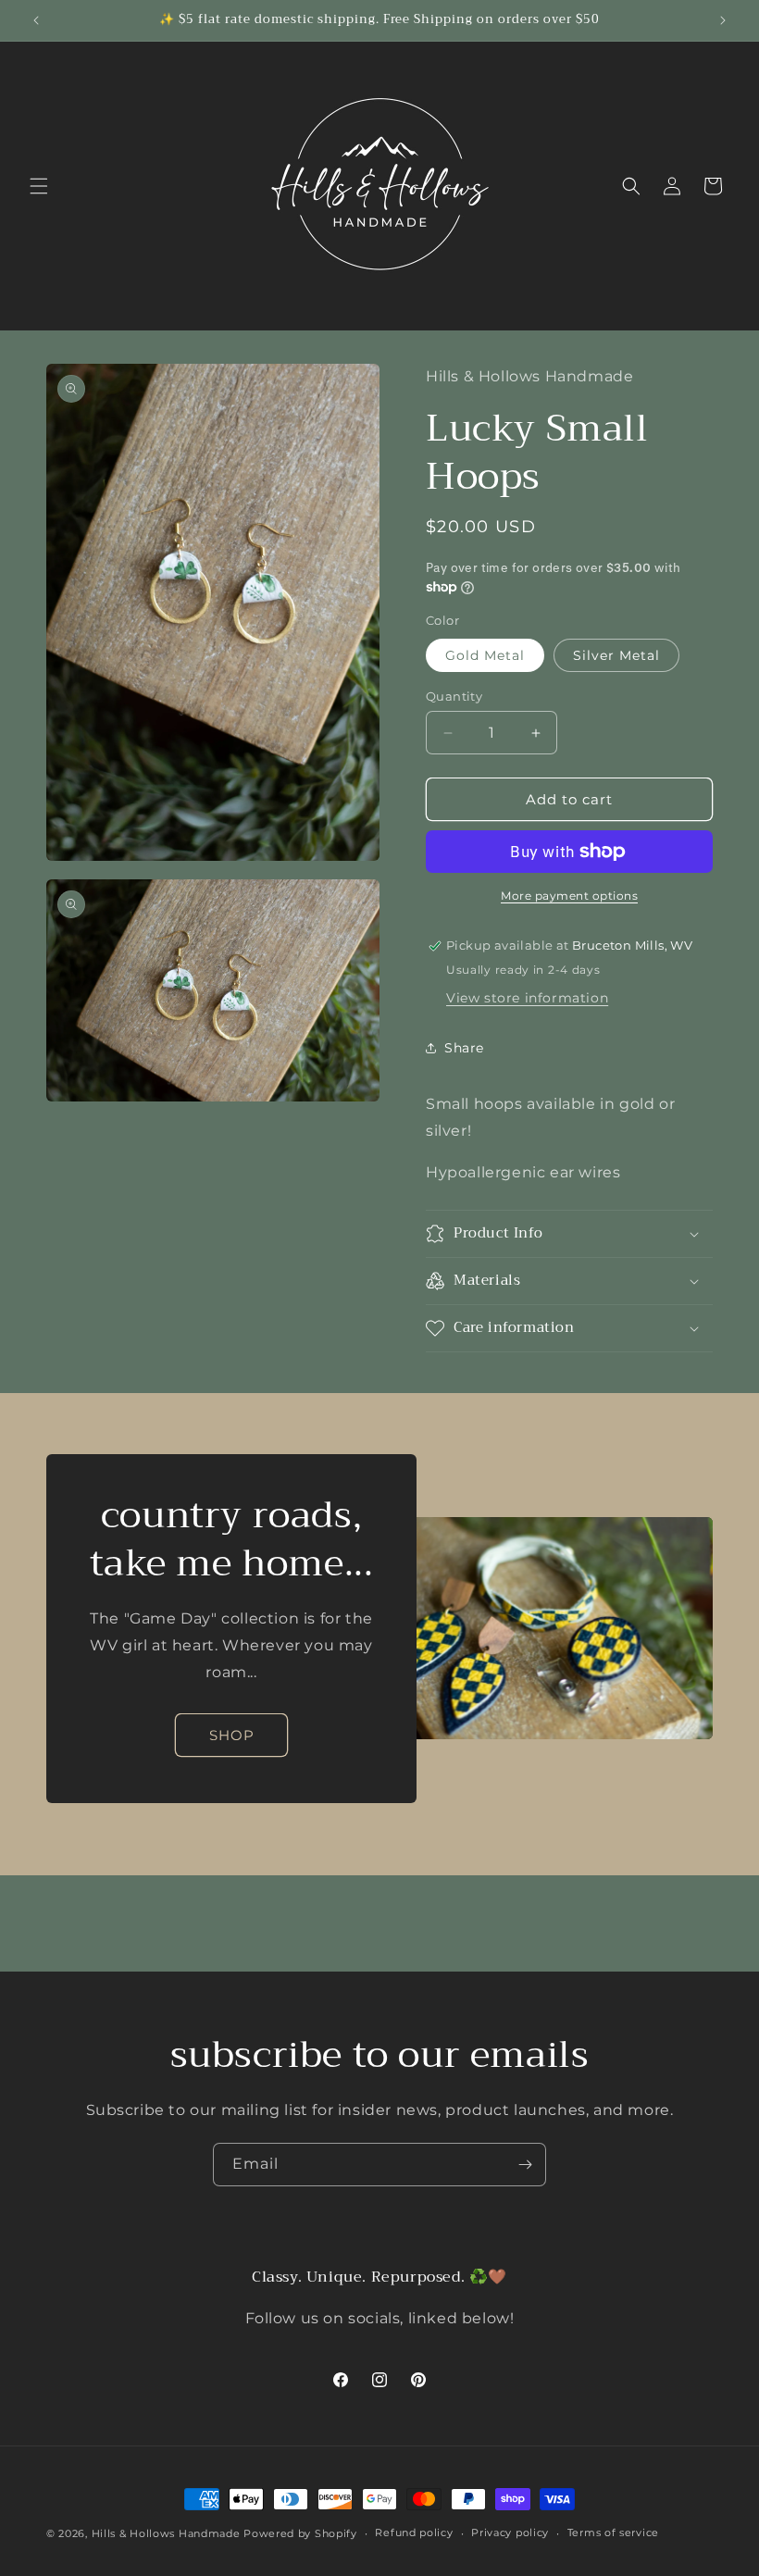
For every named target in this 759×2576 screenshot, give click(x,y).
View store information (527, 998)
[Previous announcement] (36, 20)
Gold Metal (485, 655)
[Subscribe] (525, 2165)
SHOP (232, 1735)
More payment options (569, 896)
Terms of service (613, 2532)
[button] (39, 186)
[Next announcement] (723, 20)
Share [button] (464, 1048)
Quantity (454, 696)
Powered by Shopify (300, 2533)
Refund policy (414, 2532)
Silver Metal (616, 655)
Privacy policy (510, 2532)
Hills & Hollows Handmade (166, 2533)
